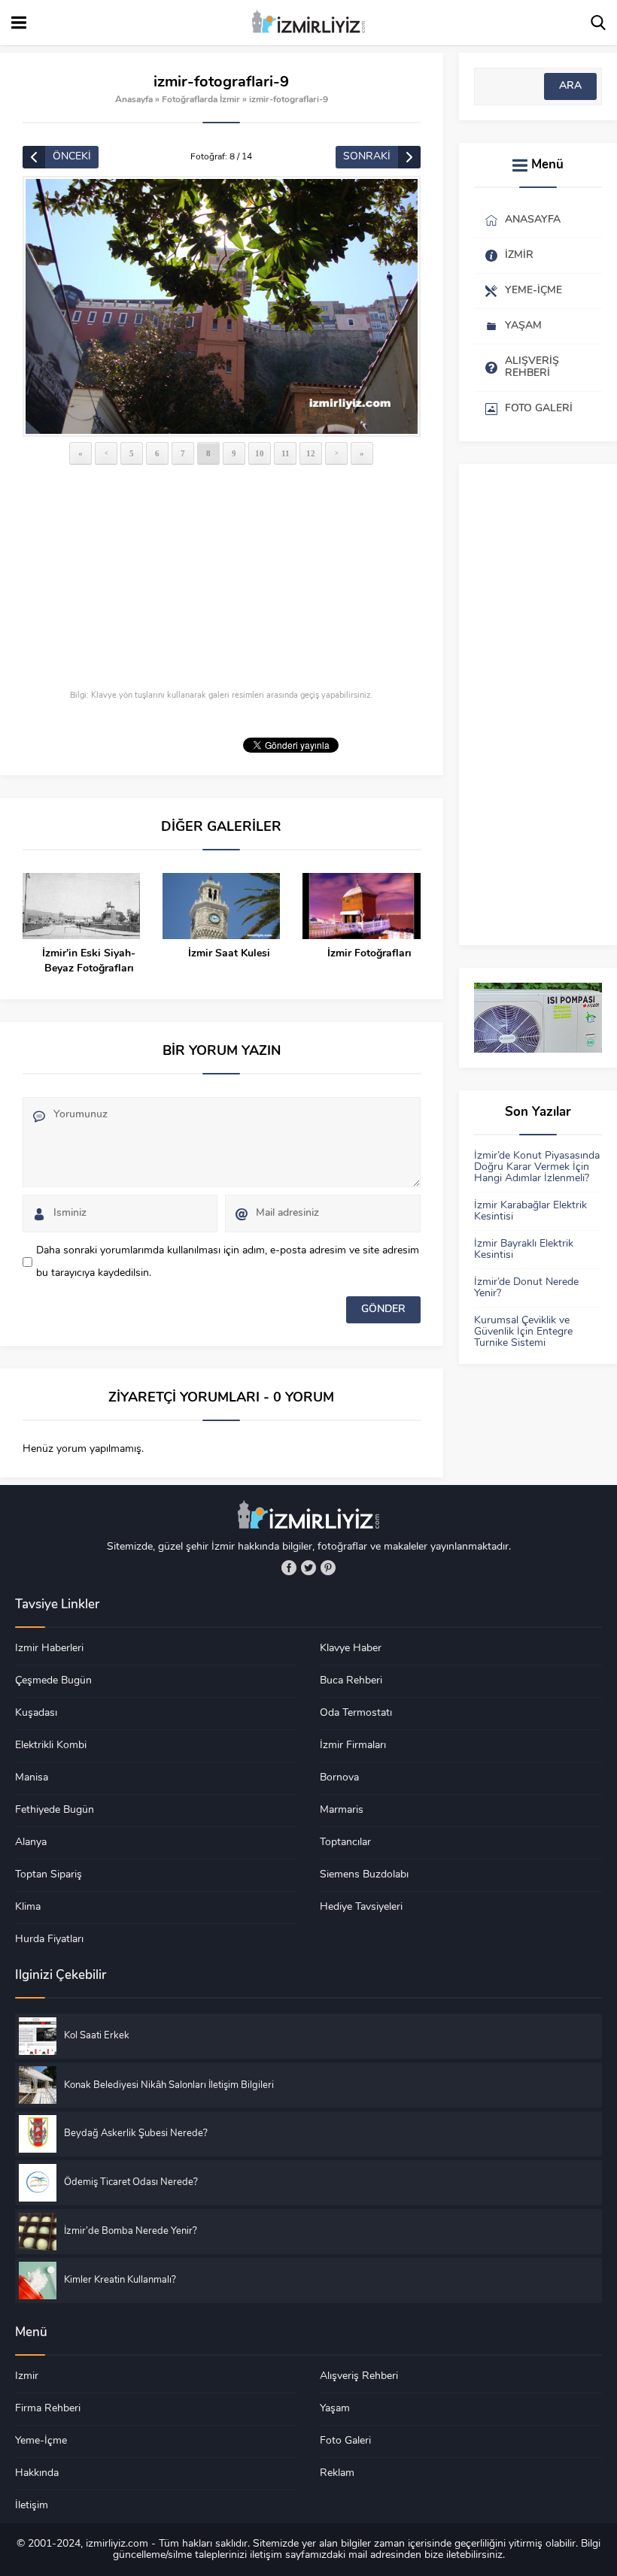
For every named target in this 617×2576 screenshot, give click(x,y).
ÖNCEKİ (72, 157)
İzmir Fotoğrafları (369, 954)
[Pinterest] (328, 1568)
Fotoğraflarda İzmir (201, 100)
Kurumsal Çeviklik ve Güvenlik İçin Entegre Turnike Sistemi (523, 1332)
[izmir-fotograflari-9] (222, 306)
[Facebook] (289, 1568)
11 (286, 453)
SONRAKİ (367, 157)
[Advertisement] (222, 579)
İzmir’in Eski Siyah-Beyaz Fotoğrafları (89, 961)
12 (311, 453)
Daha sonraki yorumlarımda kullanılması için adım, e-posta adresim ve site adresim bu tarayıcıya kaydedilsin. (228, 1262)
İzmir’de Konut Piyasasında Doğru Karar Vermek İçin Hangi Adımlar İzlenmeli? (537, 1167)
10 (260, 453)
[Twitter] (308, 1568)
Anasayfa (134, 100)
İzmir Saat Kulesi (229, 954)
